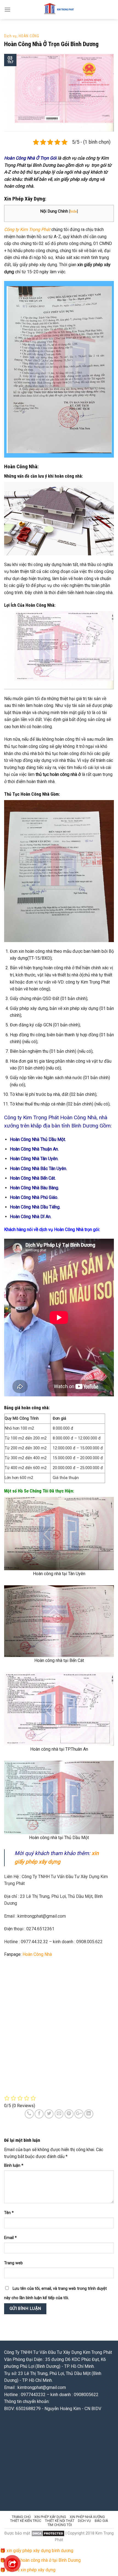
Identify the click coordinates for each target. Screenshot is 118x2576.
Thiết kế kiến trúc (26, 2521)
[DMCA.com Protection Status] (48, 2533)
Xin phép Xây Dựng (50, 2517)
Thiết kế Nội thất (60, 2521)
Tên (9, 2213)
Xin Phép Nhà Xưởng (87, 2517)
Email (10, 2238)
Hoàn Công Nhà (37, 1954)
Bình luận (14, 2166)
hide (73, 211)
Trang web (13, 2263)
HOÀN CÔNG (29, 36)
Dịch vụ (10, 36)
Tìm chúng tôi (60, 2525)
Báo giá (101, 2521)
